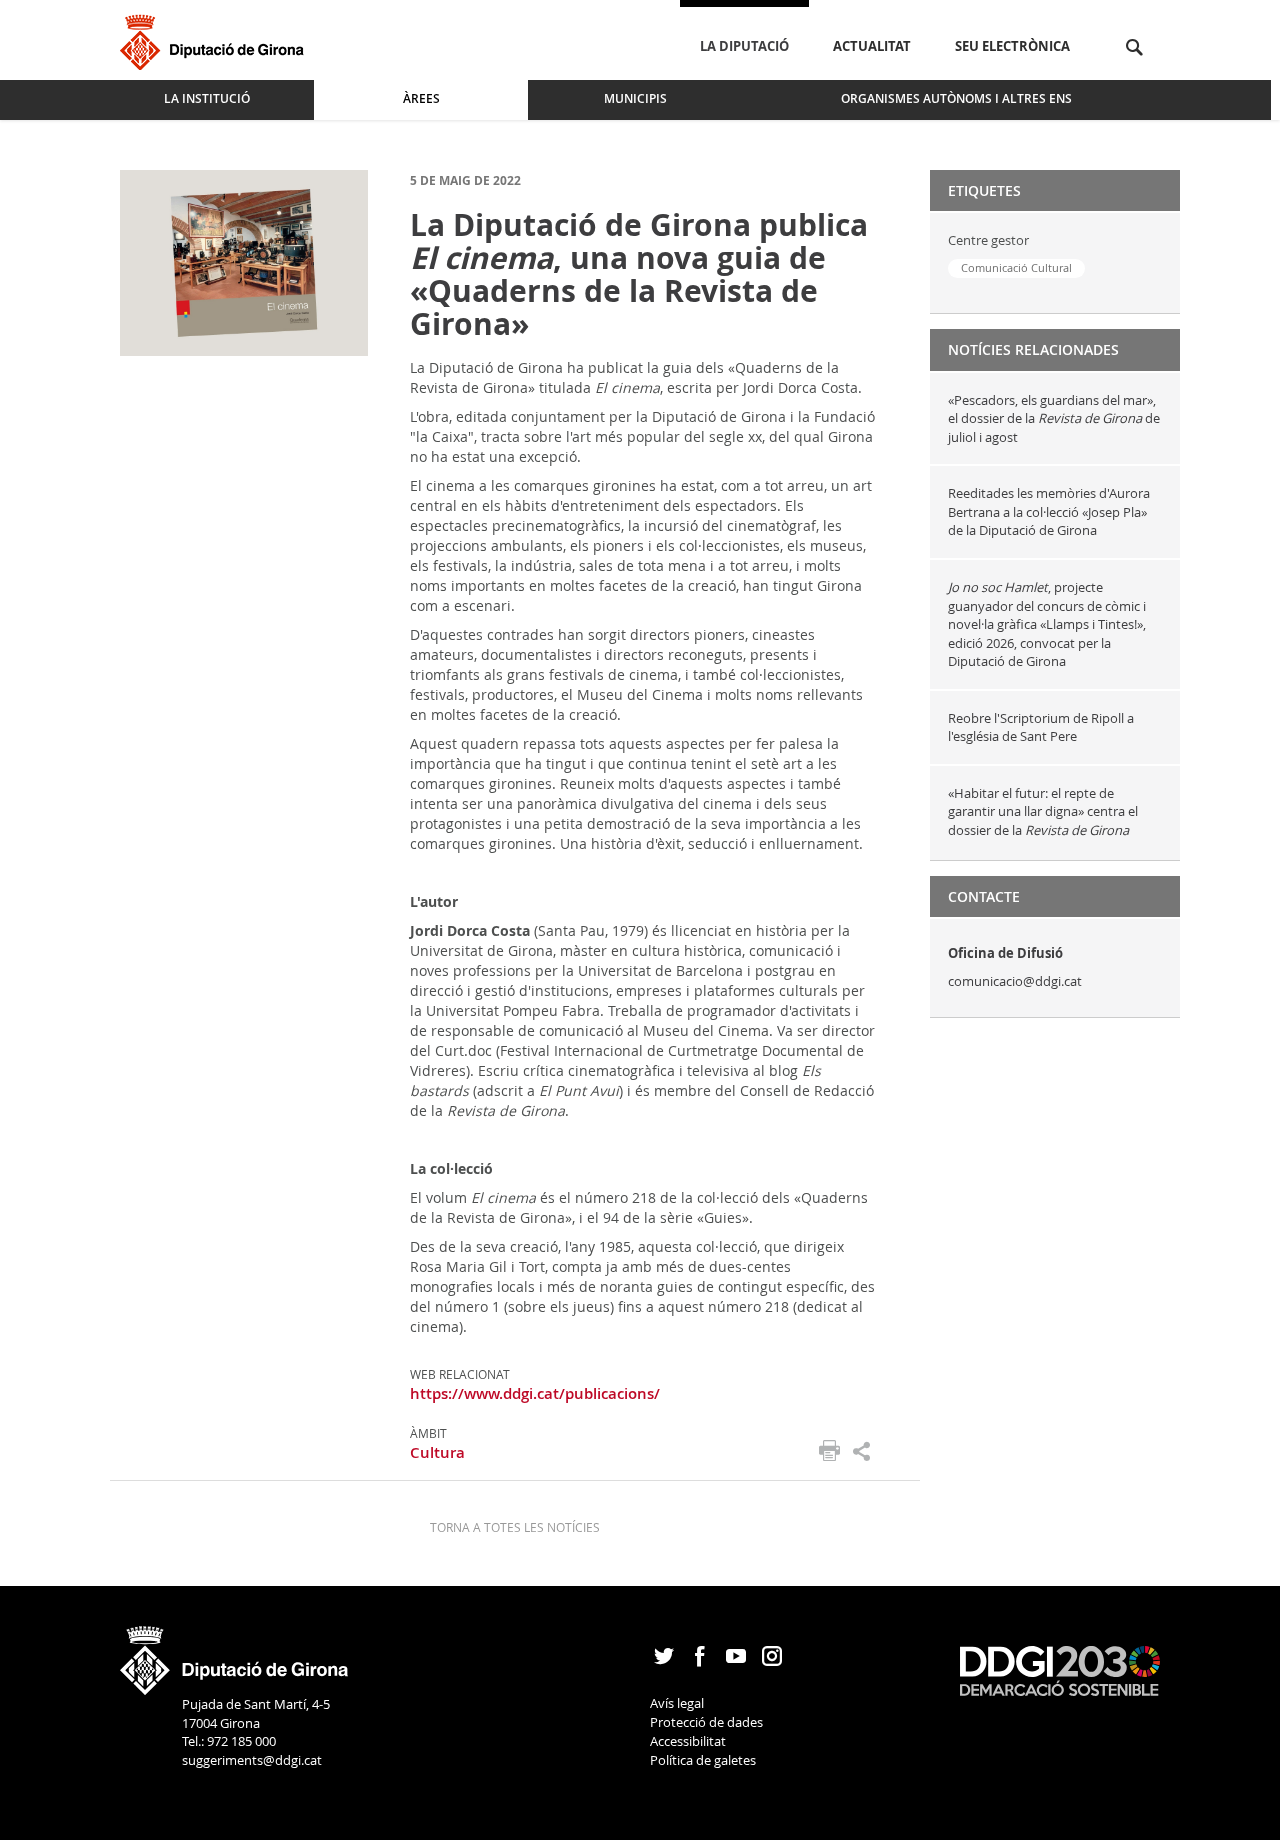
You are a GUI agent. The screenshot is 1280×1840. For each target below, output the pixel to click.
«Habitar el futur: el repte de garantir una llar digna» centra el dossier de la (1043, 811)
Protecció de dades (706, 1722)
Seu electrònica (1012, 46)
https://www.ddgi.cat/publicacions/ (535, 1393)
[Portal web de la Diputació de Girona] (235, 1654)
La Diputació (744, 46)
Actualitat (872, 46)
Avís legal (677, 1703)
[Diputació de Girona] (215, 39)
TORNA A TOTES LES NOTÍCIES (515, 1527)
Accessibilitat (688, 1741)
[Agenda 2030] (1060, 1669)
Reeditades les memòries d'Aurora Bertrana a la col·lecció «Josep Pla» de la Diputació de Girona (1049, 511)
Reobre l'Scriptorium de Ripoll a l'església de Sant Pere (1041, 727)
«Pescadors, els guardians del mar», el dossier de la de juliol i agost (1054, 418)
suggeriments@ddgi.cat (252, 1760)
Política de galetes (703, 1760)
